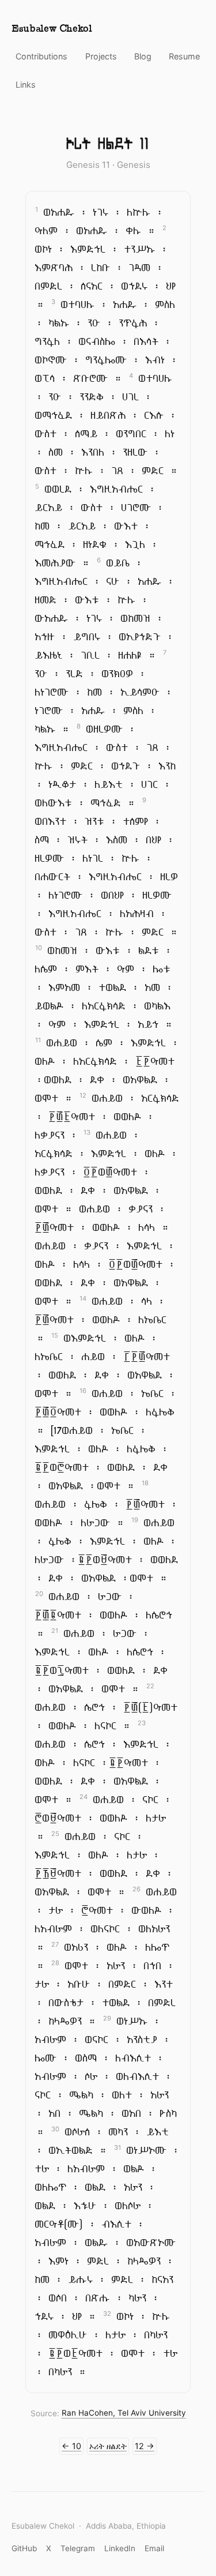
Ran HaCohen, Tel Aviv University (124, 2413)
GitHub (24, 2548)
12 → (145, 2446)
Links (26, 85)
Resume (184, 56)
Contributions (41, 56)
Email (154, 2548)
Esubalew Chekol (52, 29)
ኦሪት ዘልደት (108, 2446)
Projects (101, 56)
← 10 (71, 2446)
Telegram (78, 2548)
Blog (143, 56)
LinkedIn (120, 2548)
